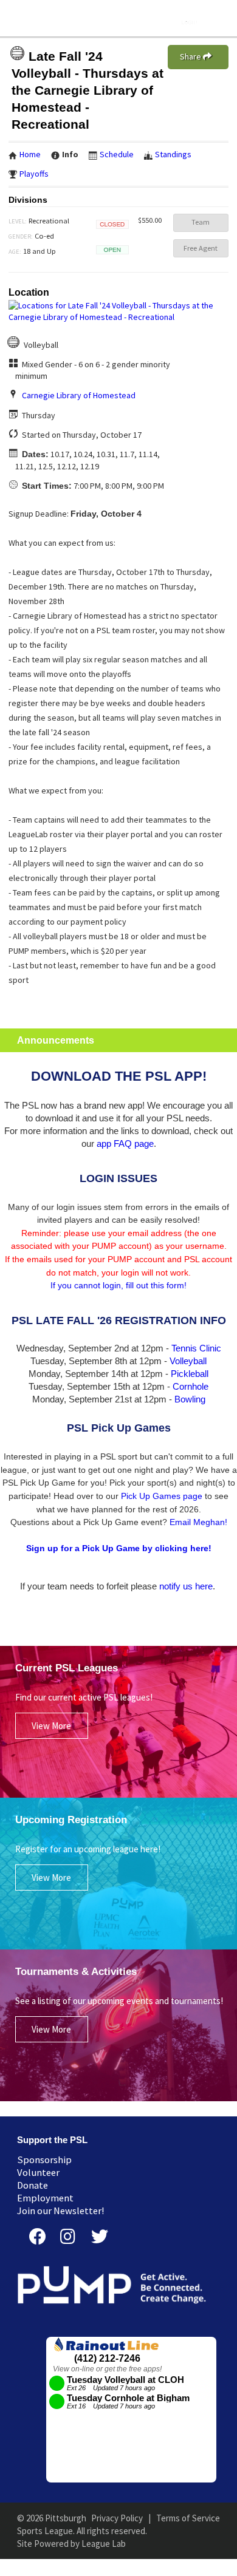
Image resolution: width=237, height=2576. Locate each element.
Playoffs (34, 174)
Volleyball (188, 1361)
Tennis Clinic (196, 1348)
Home (30, 154)
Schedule (117, 154)
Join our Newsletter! (61, 2211)
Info (70, 154)
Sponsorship (44, 2160)
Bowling (190, 1399)
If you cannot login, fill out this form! (118, 1285)
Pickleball (190, 1374)
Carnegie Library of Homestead (79, 395)
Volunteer (38, 2173)
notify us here (186, 1586)
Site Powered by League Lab (71, 2544)
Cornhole (191, 1386)
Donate (33, 2185)
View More (51, 1726)
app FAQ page (125, 1144)
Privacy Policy (117, 2518)
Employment (45, 2198)
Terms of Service (188, 2518)
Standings (173, 154)
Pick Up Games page (162, 1496)
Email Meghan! (198, 1522)
